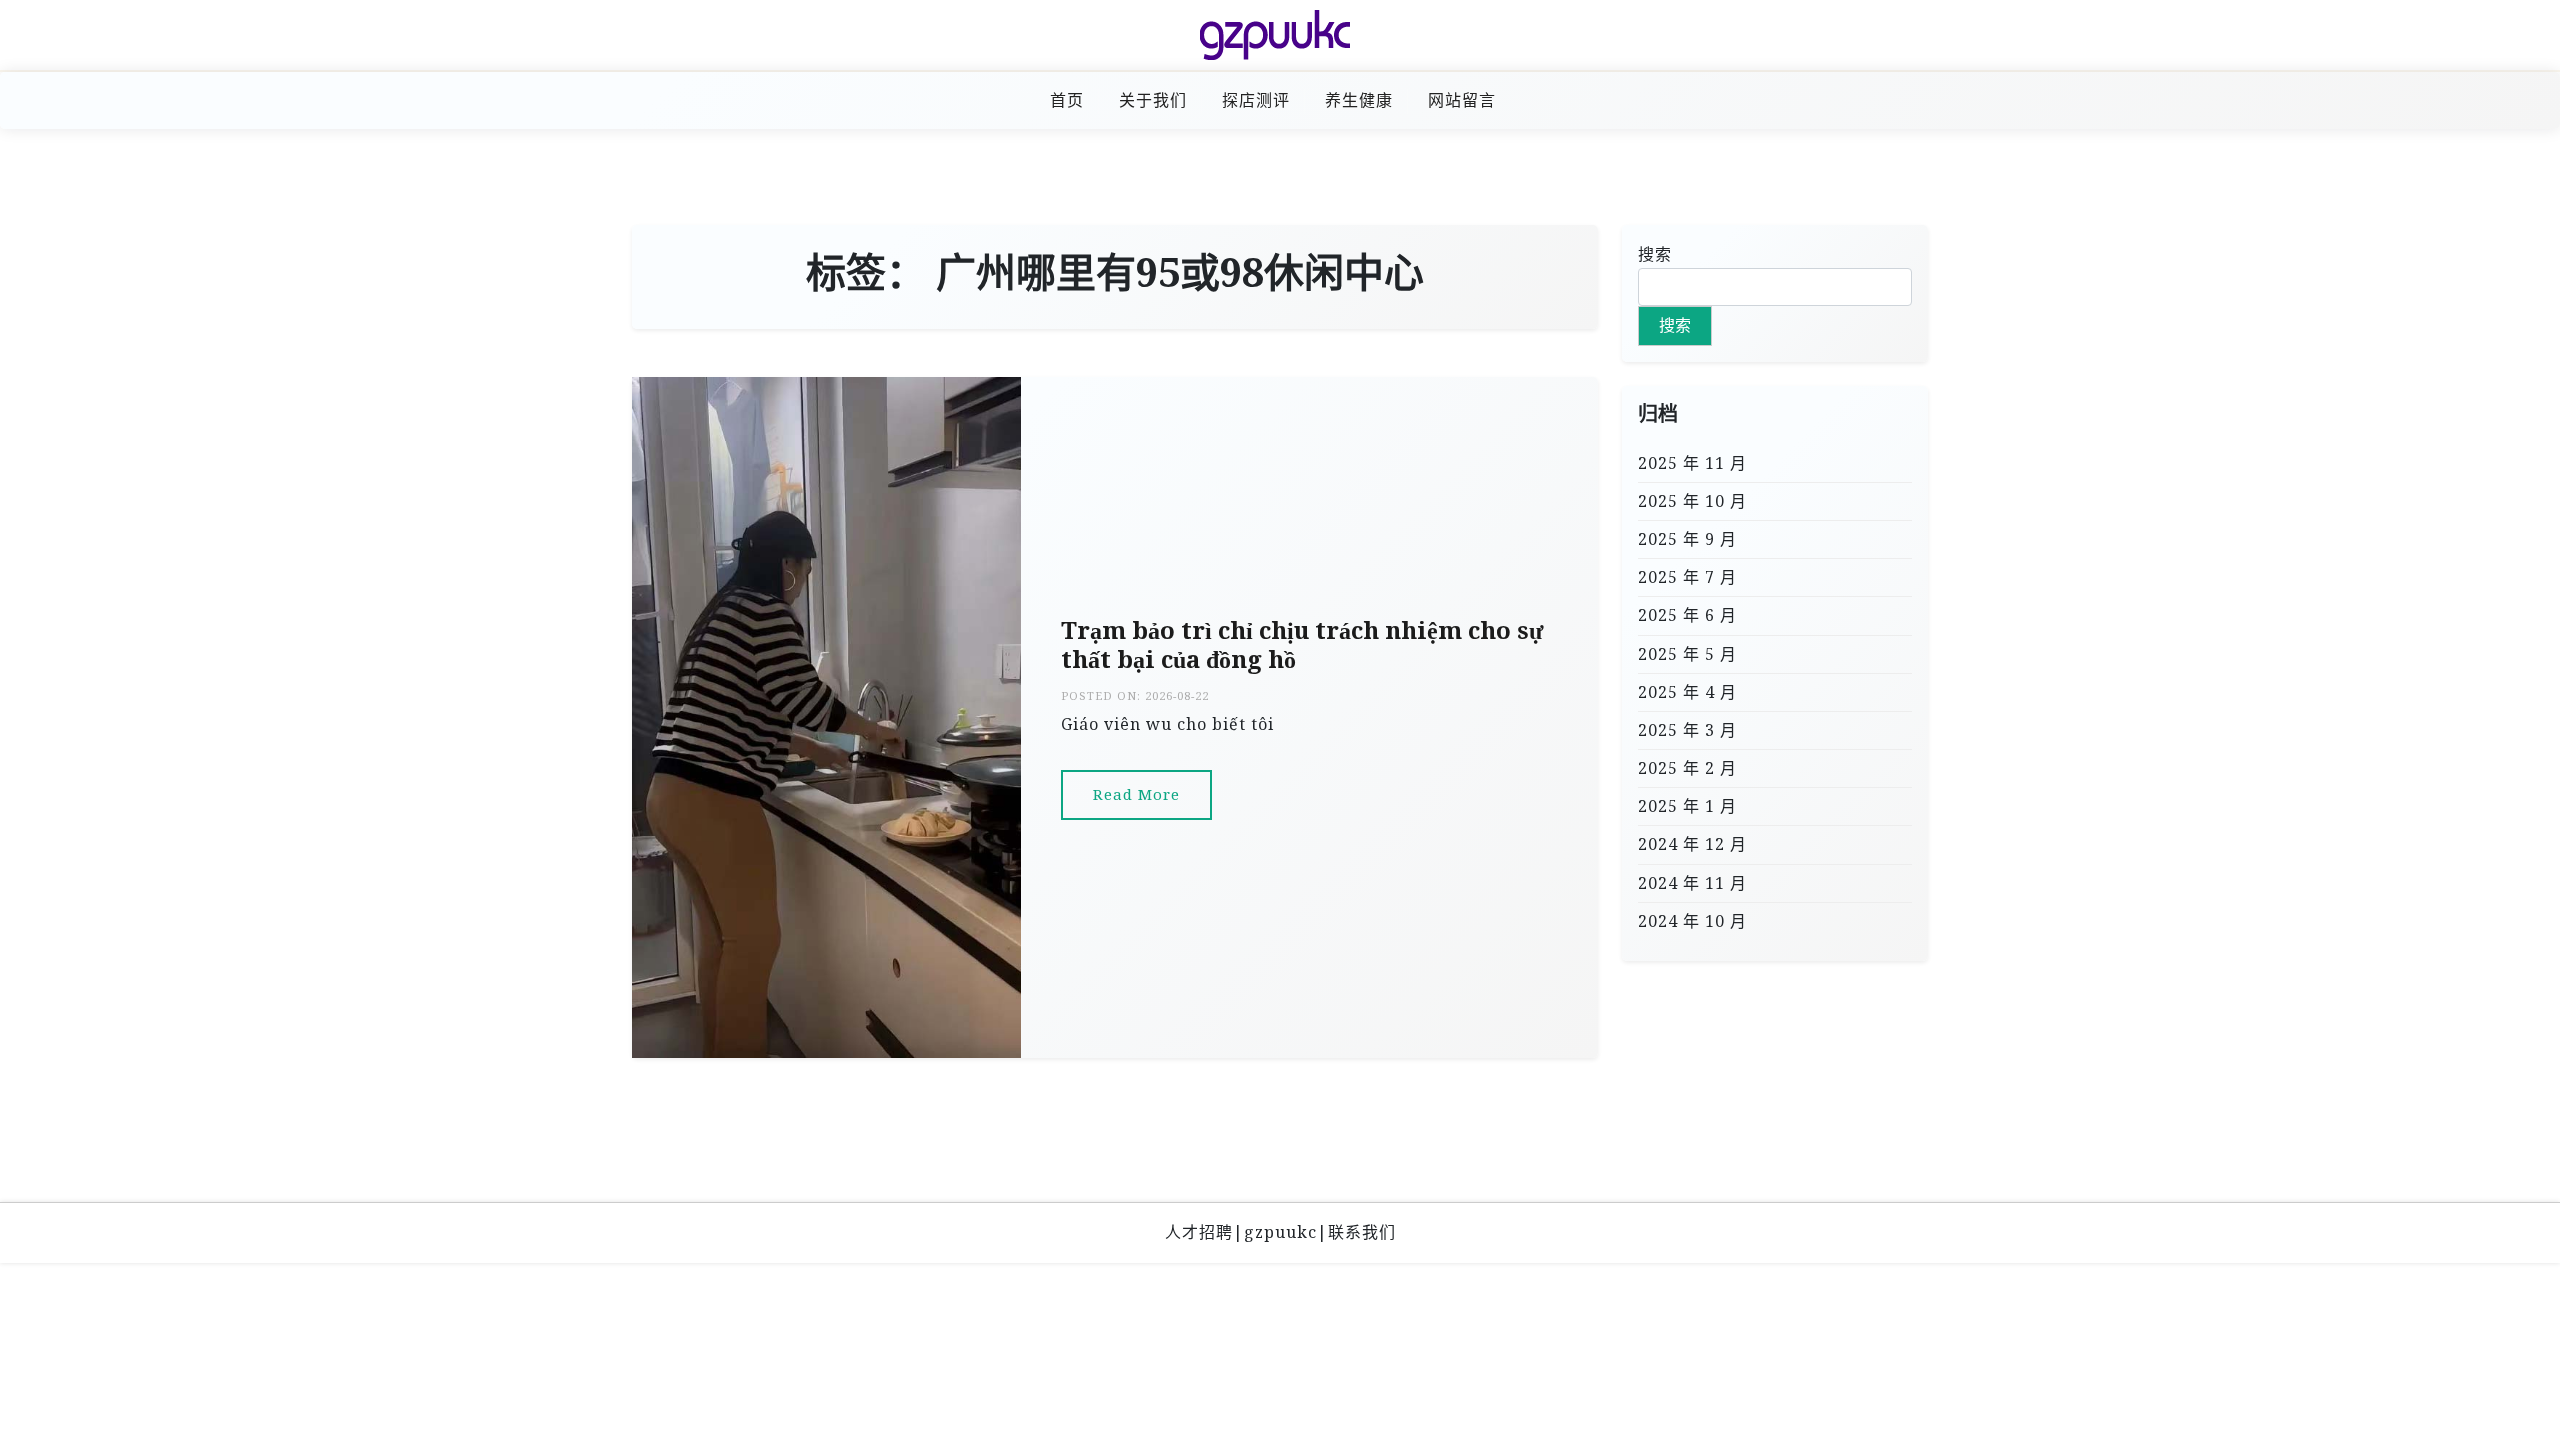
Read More (1136, 794)
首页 (1067, 100)
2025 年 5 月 (1687, 654)
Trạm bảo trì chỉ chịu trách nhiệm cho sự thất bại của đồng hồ (1302, 645)
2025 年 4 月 (1687, 692)
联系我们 (1362, 1232)
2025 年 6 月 (1687, 615)
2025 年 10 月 (1692, 501)
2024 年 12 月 (1692, 844)
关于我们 (1153, 100)
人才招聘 (1199, 1232)
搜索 (1655, 254)
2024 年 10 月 (1692, 921)
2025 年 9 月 (1687, 539)
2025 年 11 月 (1692, 463)
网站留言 (1462, 100)
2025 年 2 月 (1687, 768)
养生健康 (1359, 100)
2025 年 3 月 (1687, 730)
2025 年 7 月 (1687, 577)
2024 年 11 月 (1692, 883)
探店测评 (1256, 100)
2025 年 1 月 (1687, 806)
